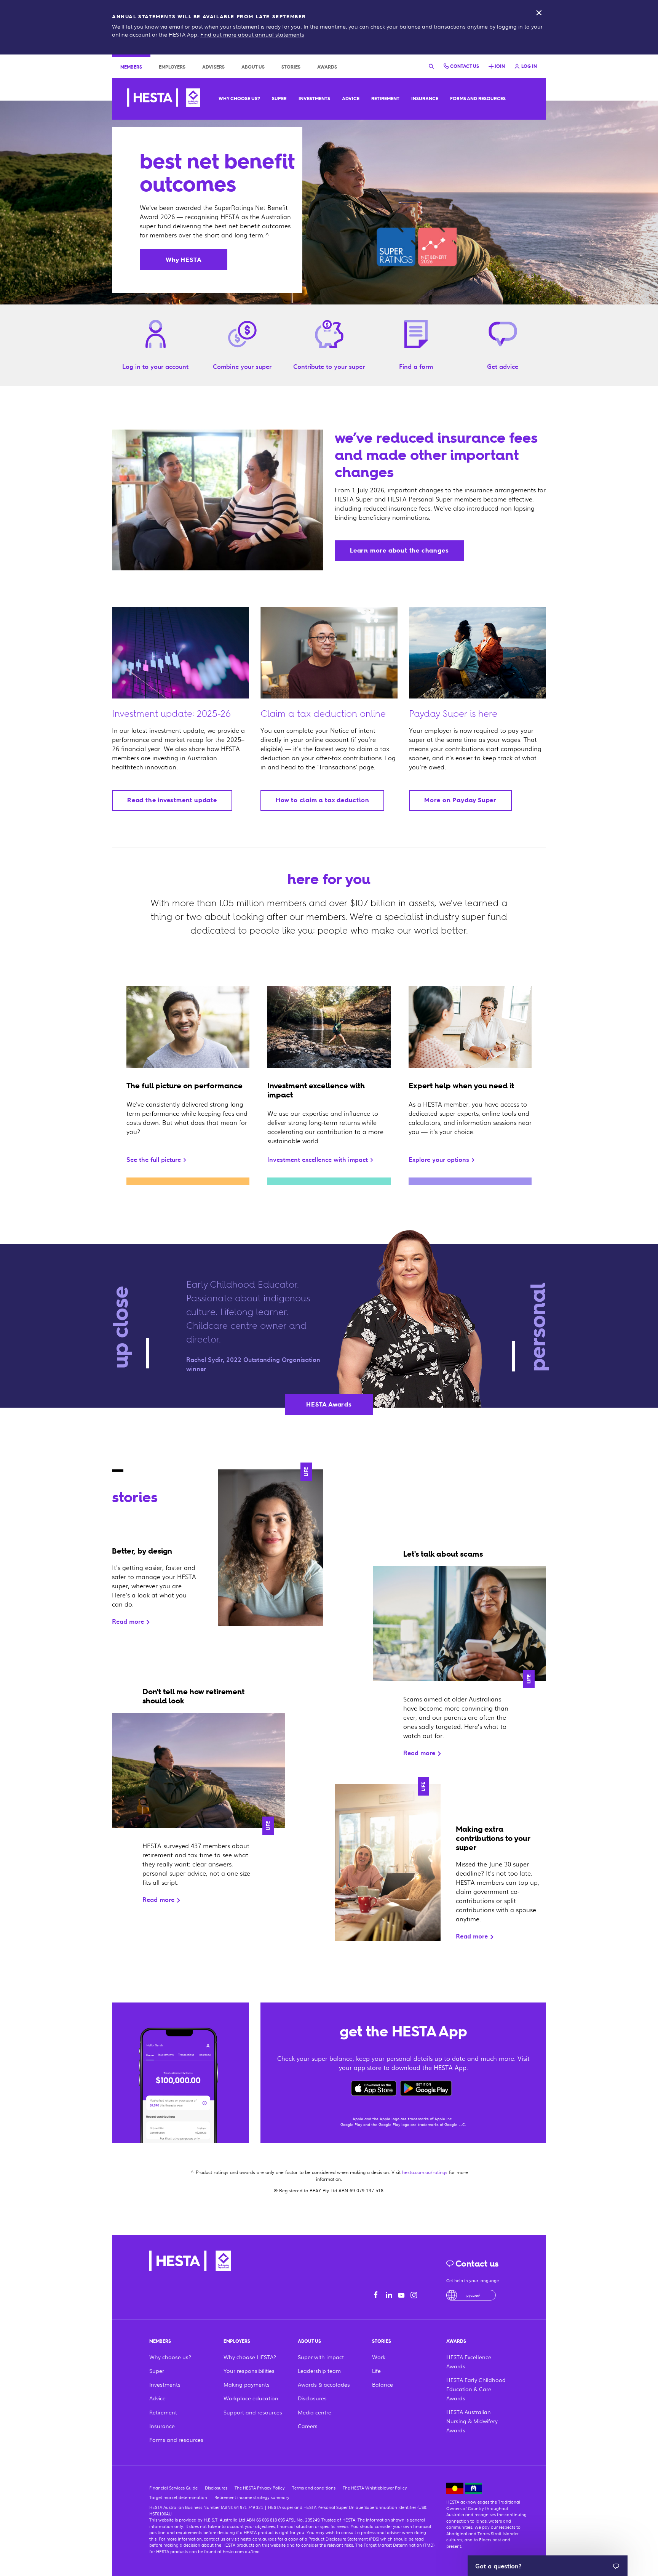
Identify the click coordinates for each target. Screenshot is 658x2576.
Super (279, 99)
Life (306, 1472)
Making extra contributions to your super (493, 1838)
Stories (291, 67)
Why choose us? (239, 99)
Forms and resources (478, 99)
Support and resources (253, 2412)
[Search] (431, 66)
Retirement (385, 99)
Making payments (247, 2384)
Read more (129, 1621)
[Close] (539, 13)
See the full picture (155, 1159)
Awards (327, 67)
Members (131, 67)
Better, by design (142, 1551)
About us (253, 67)
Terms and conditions (314, 2488)
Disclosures (312, 2398)
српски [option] (474, 2295)
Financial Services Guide (173, 2488)
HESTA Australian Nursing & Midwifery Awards (472, 2421)
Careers (308, 2426)
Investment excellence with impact (319, 1159)
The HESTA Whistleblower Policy (375, 2488)
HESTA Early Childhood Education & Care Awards (476, 2389)
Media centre (315, 2412)
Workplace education (251, 2398)
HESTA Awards (329, 1404)
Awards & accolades (324, 2384)
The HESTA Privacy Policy (260, 2488)
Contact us (476, 2264)
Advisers (213, 67)
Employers (172, 67)
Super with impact (321, 2357)
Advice (351, 99)
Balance (383, 2384)
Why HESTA (184, 260)
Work (379, 2357)
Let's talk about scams (443, 1554)
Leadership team (319, 2371)
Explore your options (440, 1159)
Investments (314, 99)
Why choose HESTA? (250, 2357)
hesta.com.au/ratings (425, 2172)
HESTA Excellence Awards (469, 2361)
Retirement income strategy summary (252, 2497)
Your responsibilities (249, 2371)
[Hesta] (164, 99)
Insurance (425, 99)
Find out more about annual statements (252, 34)
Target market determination (178, 2497)
